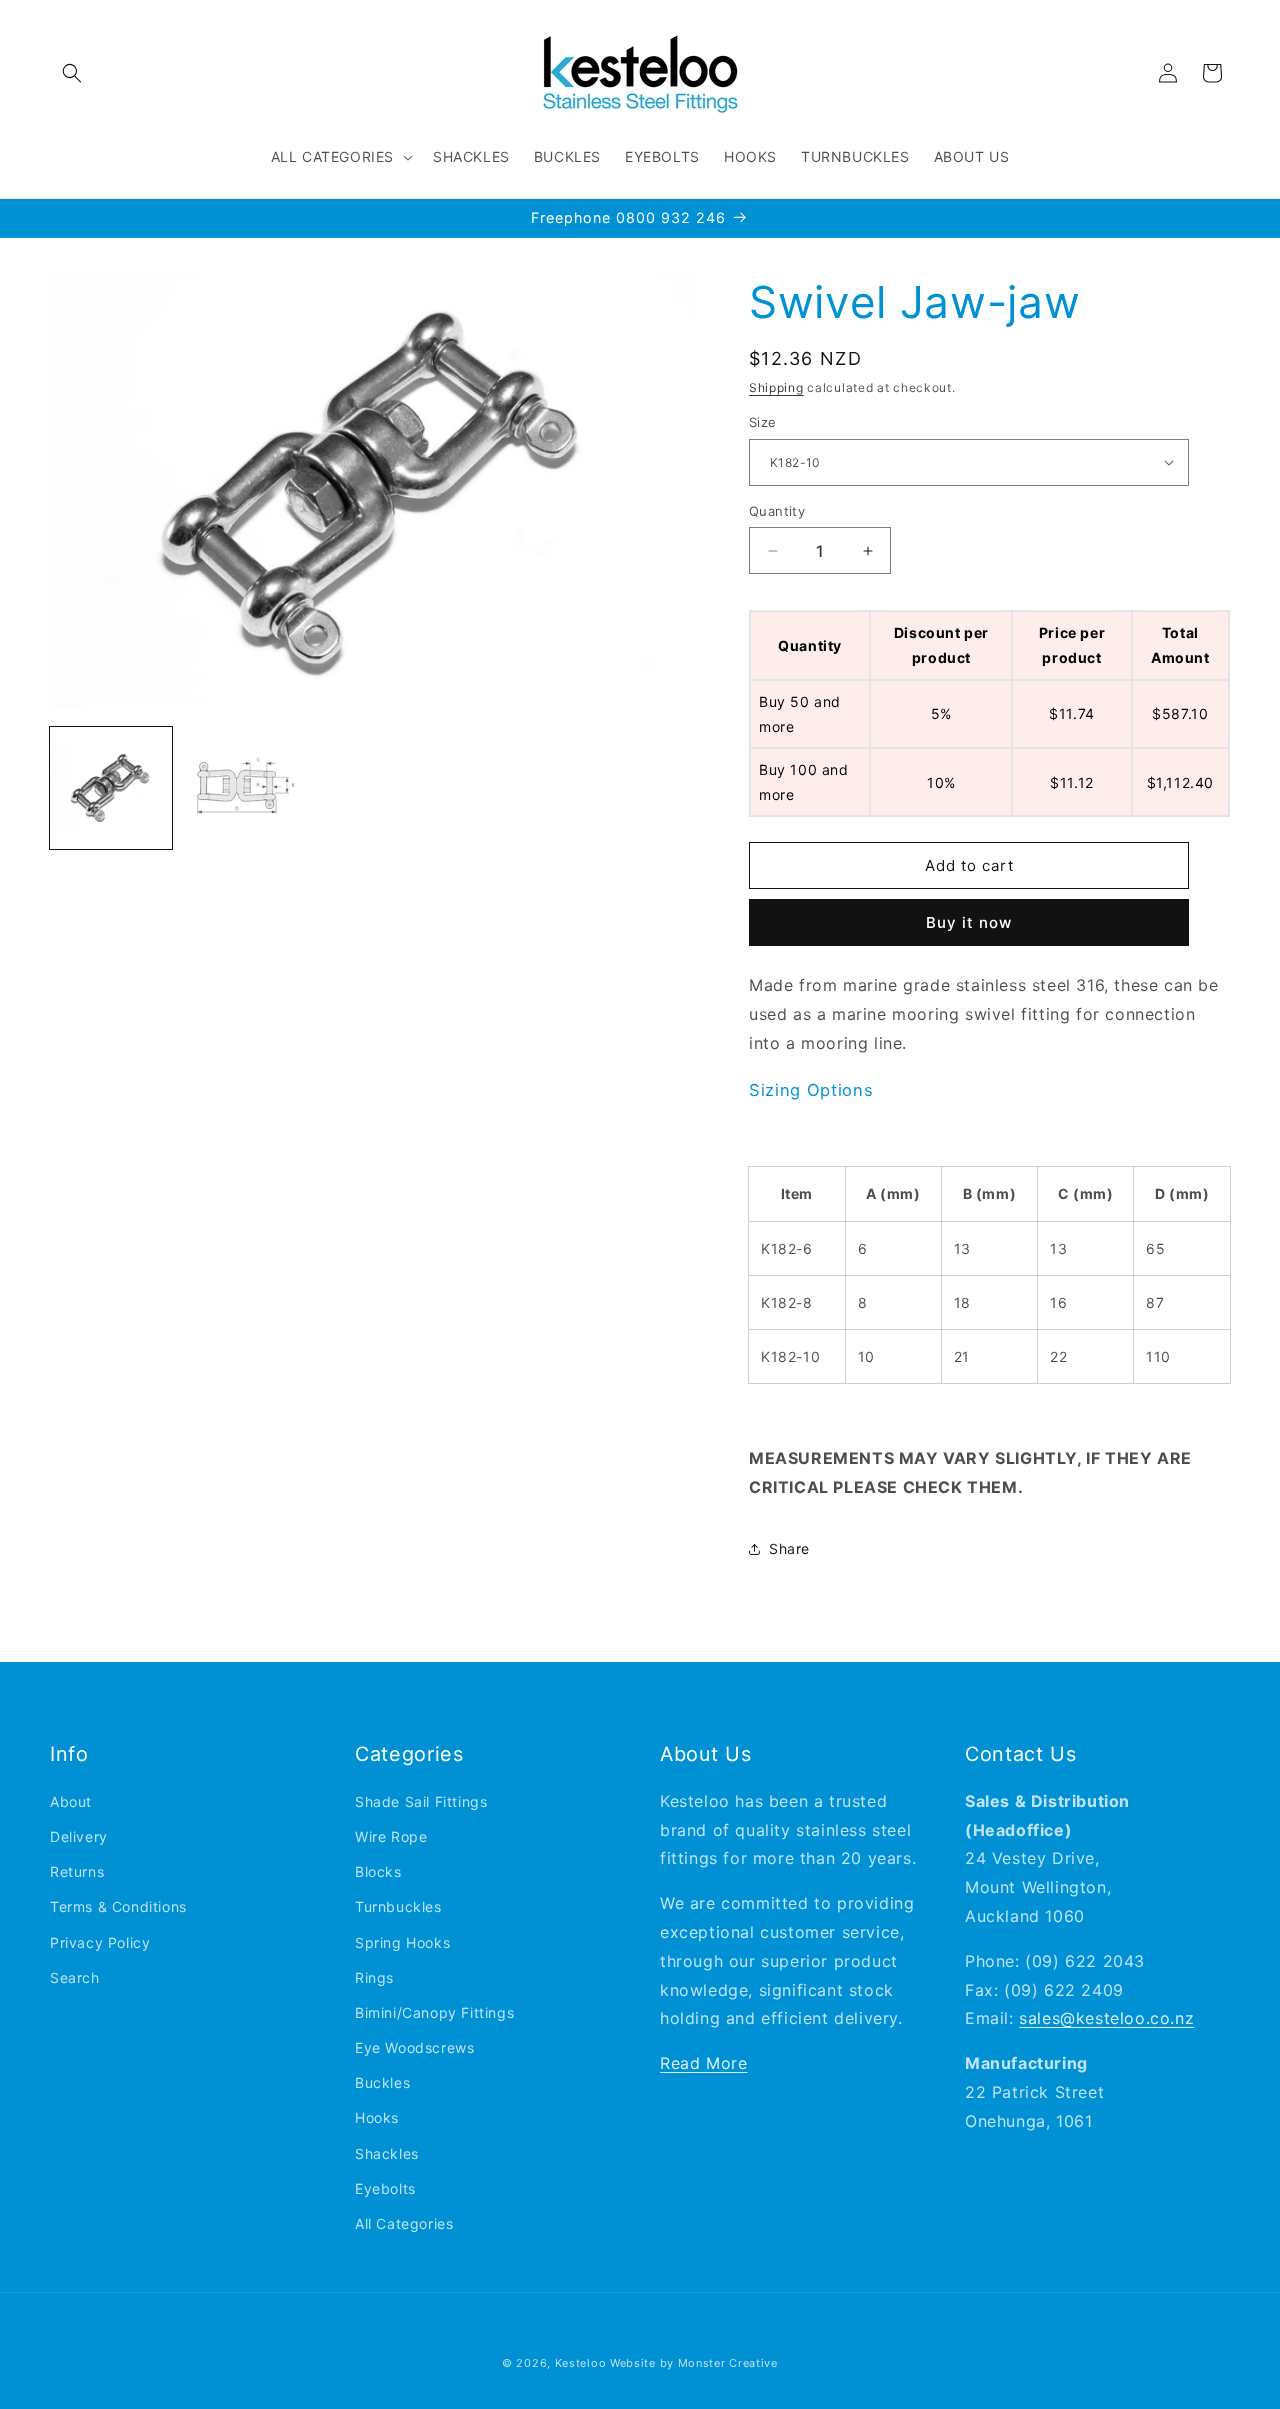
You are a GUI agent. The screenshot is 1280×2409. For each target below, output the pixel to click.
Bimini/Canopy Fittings (434, 2012)
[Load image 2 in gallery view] (243, 788)
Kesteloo (581, 2363)
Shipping (776, 387)
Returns (77, 1872)
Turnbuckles (398, 1907)
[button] (72, 73)
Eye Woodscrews (414, 2047)
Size (763, 422)
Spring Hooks (402, 1942)
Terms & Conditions (118, 1907)
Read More (703, 2064)
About (71, 1801)
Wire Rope (391, 1836)
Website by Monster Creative (694, 2363)
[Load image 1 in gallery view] (111, 788)
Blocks (378, 1872)
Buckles (382, 2083)
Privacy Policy (100, 1942)
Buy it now (969, 922)
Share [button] (789, 1548)
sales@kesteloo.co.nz (1106, 2019)
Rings (374, 1977)
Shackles (387, 2153)
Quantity (777, 511)
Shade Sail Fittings (421, 1801)
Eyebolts (385, 2188)
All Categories (404, 2223)
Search (75, 1977)
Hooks (377, 2118)
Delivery (79, 1836)
